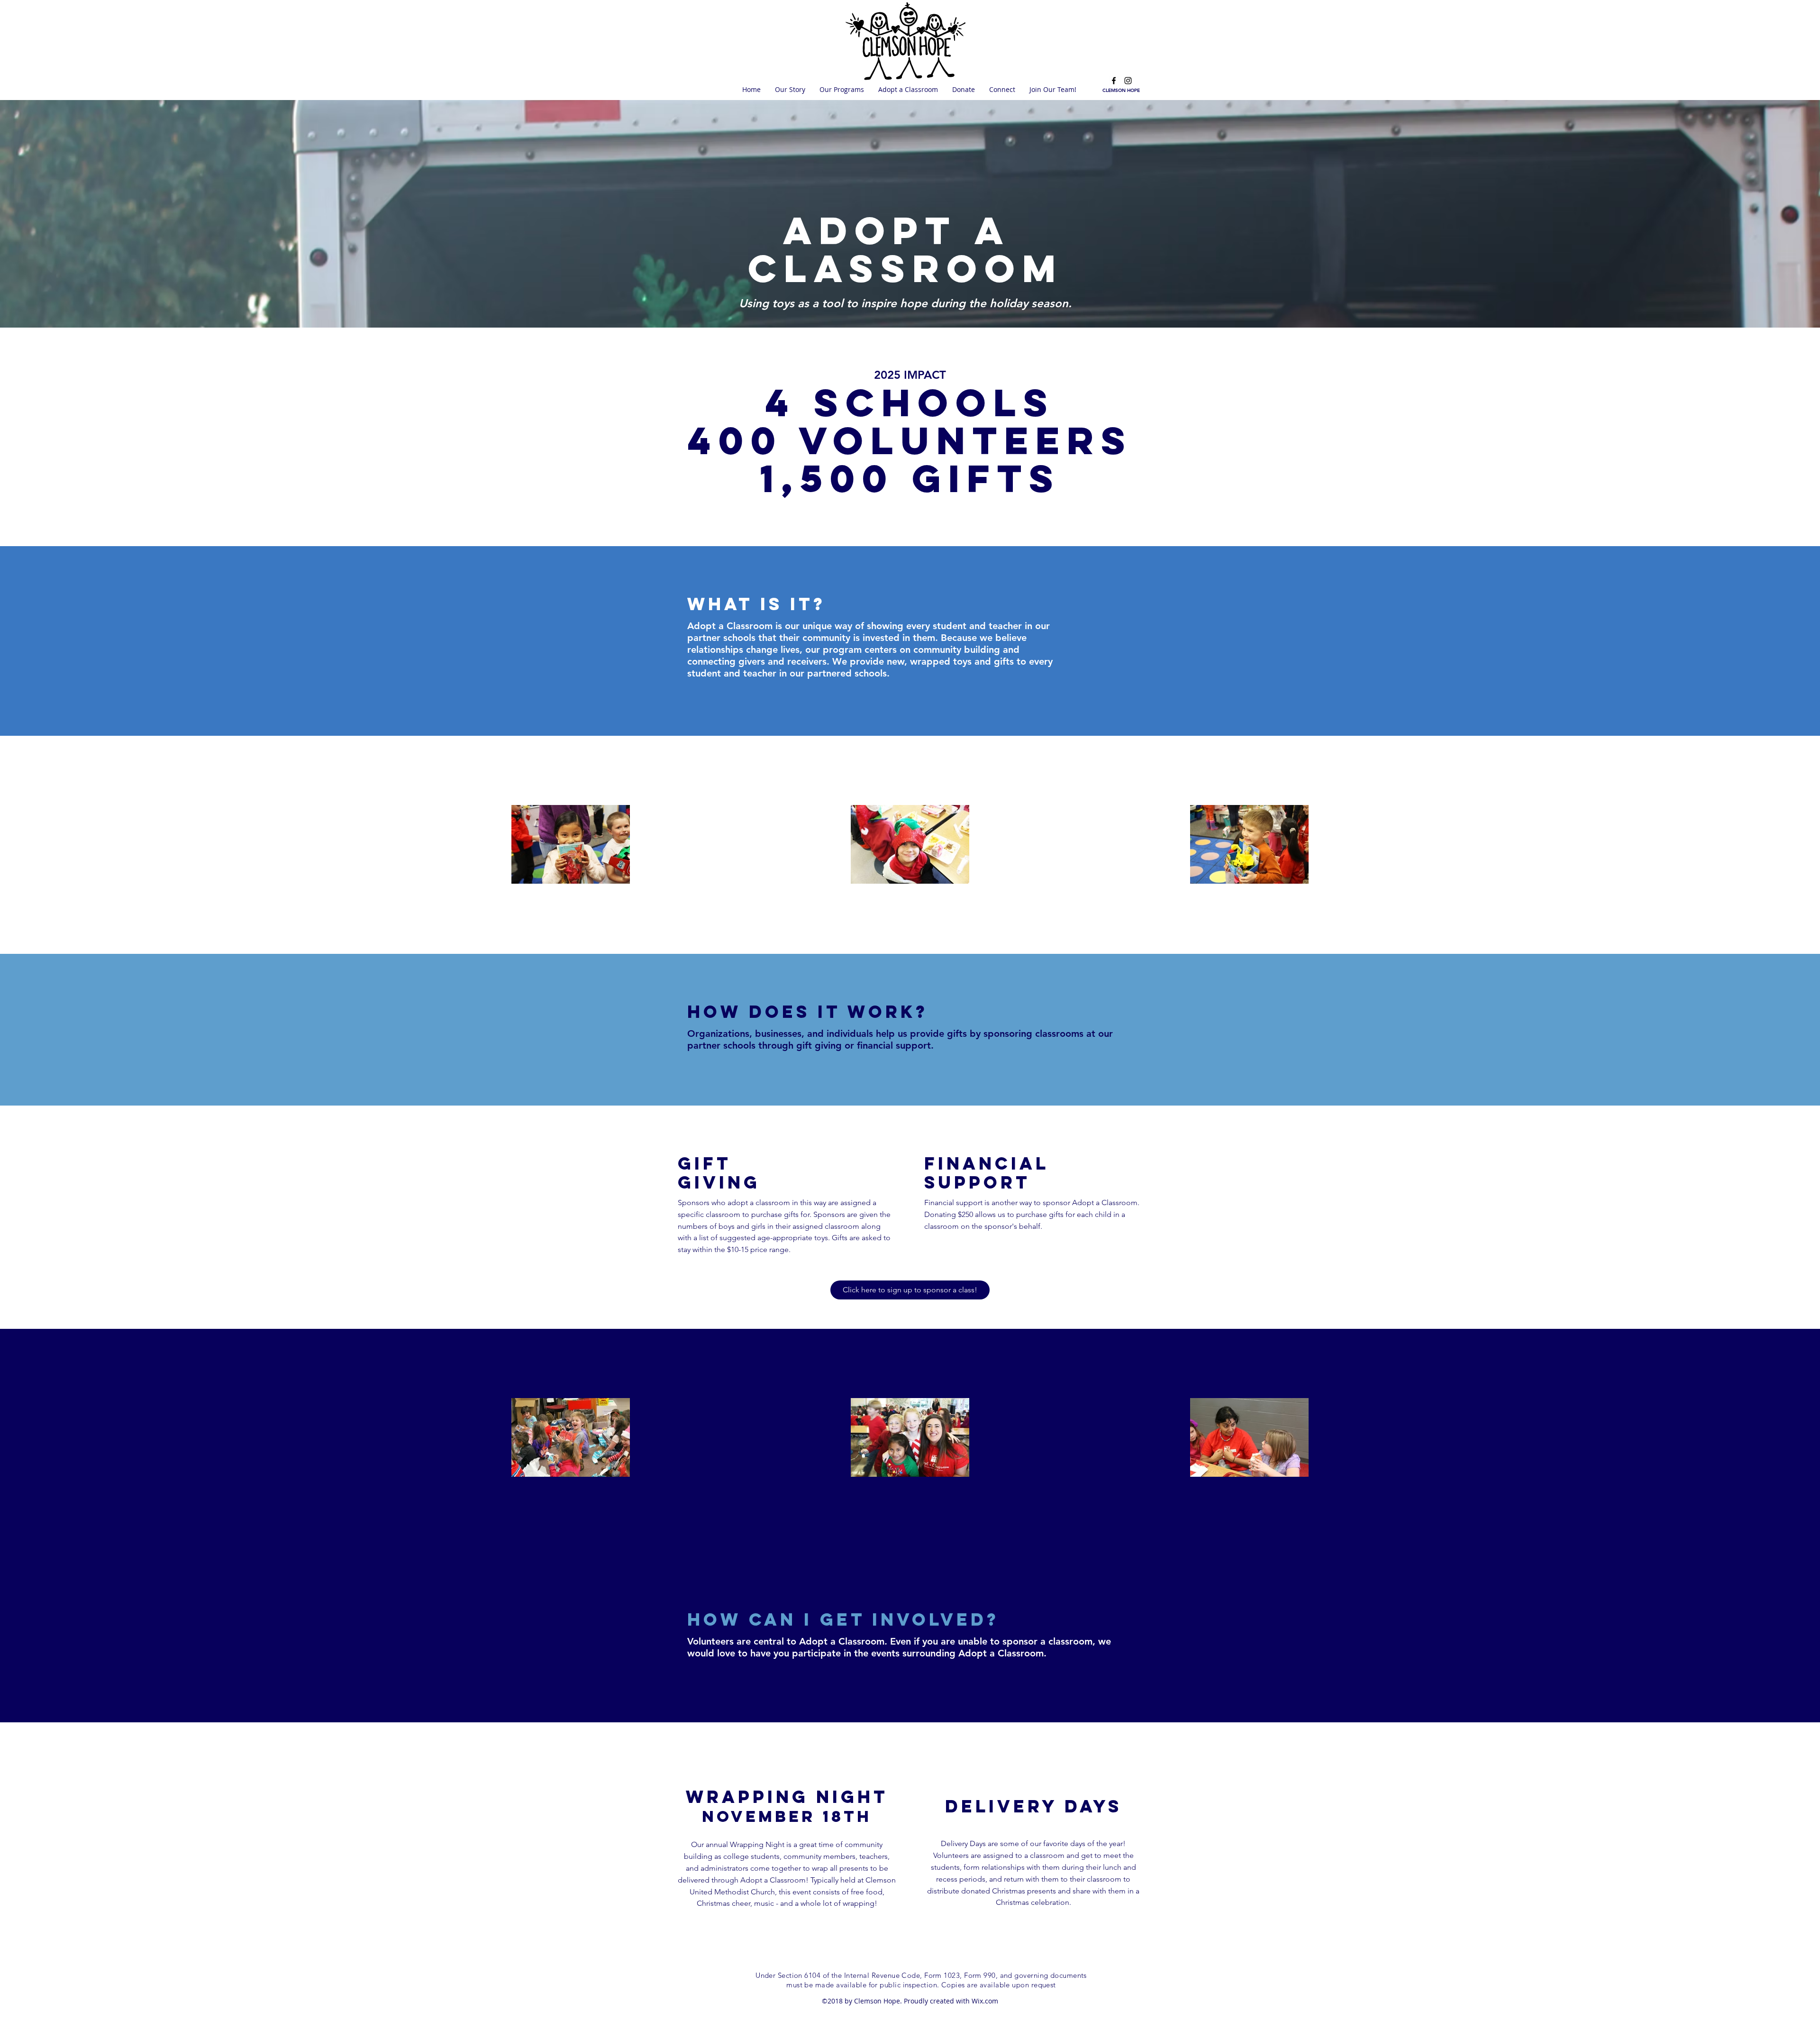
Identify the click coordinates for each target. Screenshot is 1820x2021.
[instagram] (1128, 81)
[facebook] (1114, 81)
